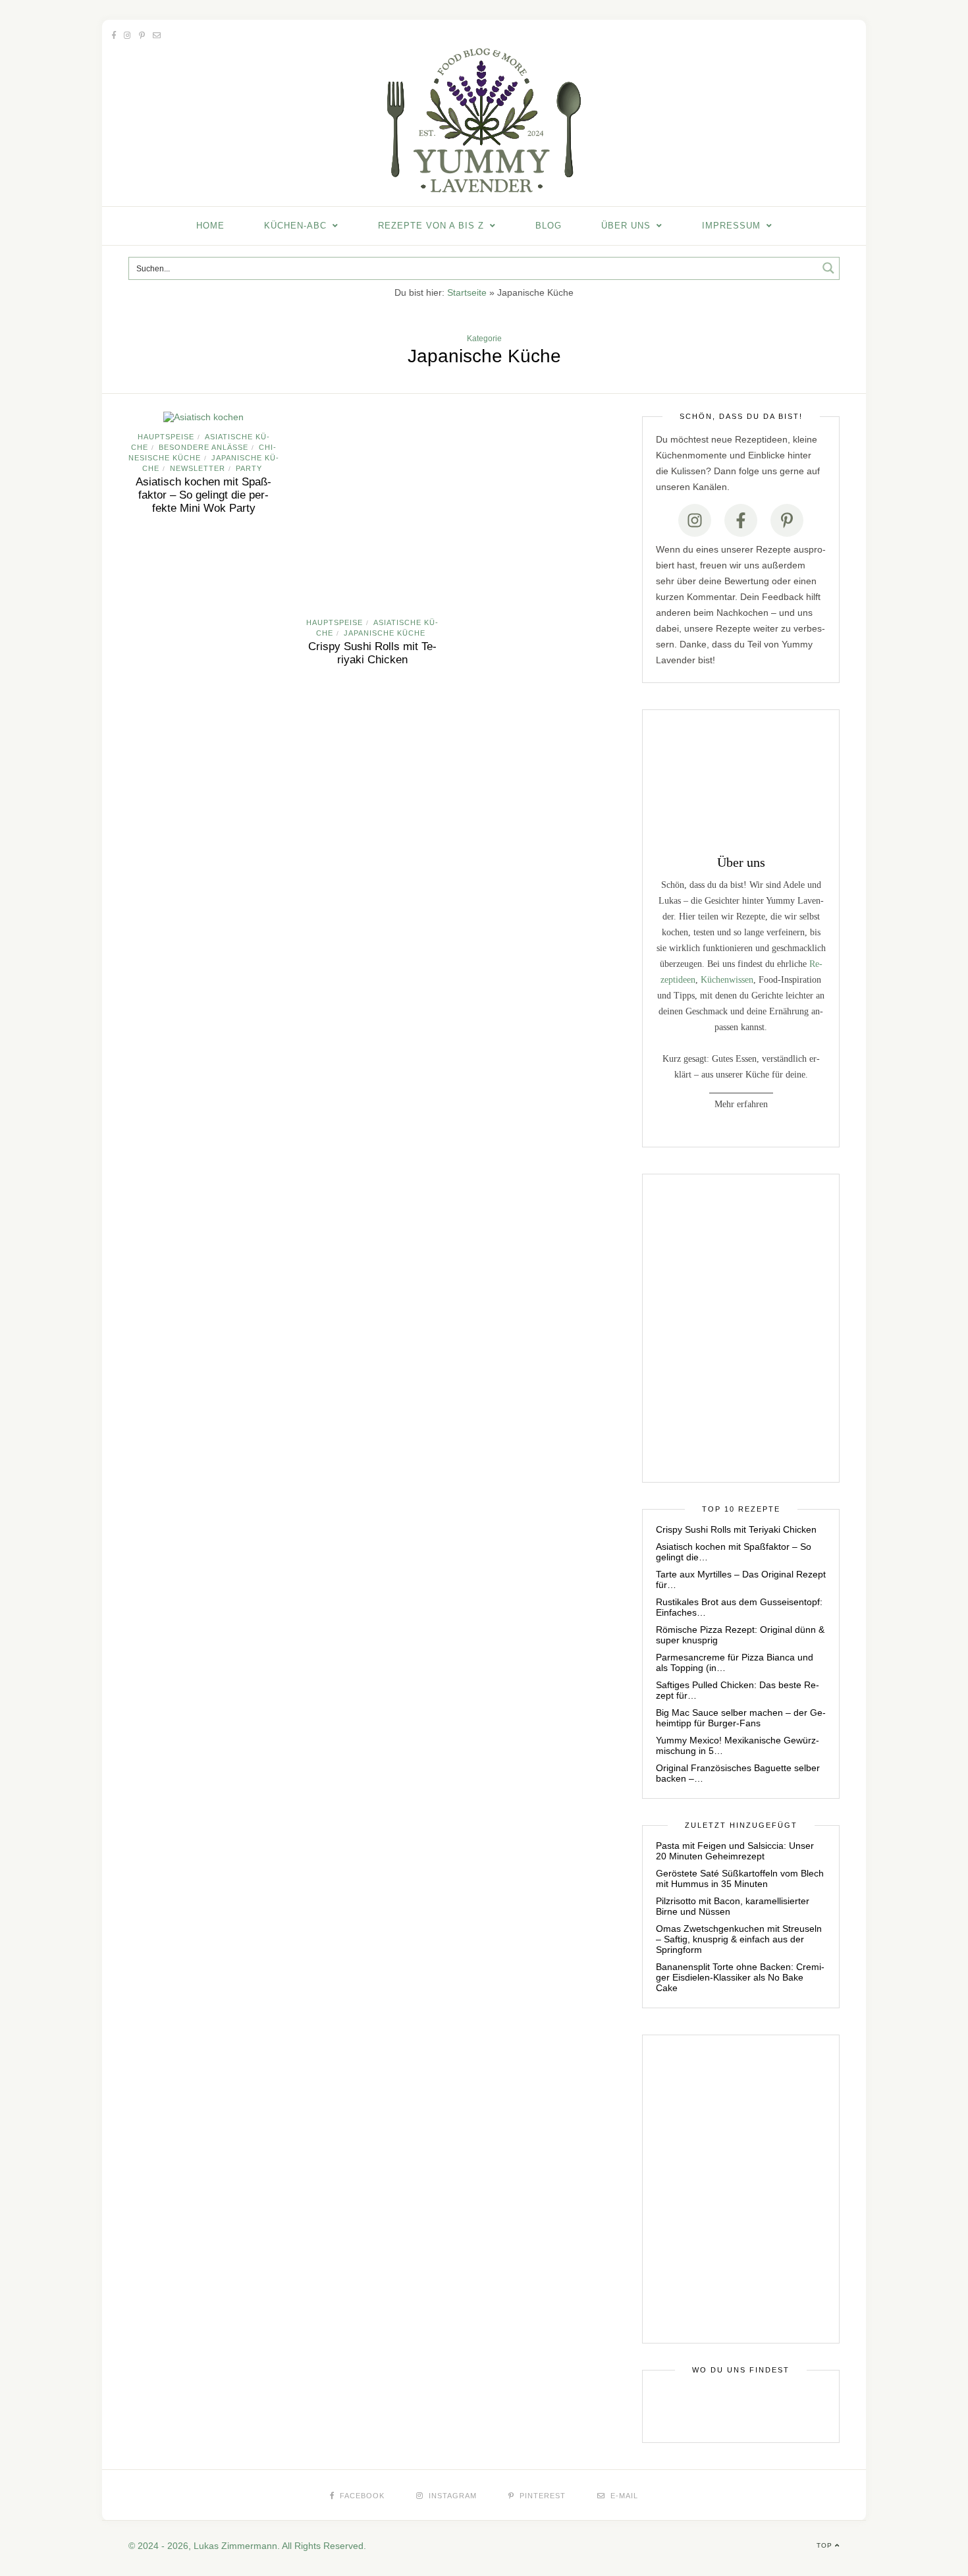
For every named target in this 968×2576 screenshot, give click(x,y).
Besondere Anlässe (203, 447)
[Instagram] (695, 520)
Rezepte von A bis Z (431, 226)
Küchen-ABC (295, 226)
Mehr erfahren (741, 1104)
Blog (549, 226)
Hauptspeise (166, 437)
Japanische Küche (385, 633)
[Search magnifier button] (828, 268)
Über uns (626, 226)
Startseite (467, 292)
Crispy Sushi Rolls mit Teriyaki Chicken (372, 653)
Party (249, 468)
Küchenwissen (727, 980)
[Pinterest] (787, 520)
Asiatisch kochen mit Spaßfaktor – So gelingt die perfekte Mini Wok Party (203, 495)
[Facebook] (741, 520)
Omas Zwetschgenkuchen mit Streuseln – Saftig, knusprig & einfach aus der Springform (739, 1939)
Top (826, 2545)
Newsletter (198, 468)
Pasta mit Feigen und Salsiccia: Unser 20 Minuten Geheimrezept (735, 1851)
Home (210, 226)
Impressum (731, 226)
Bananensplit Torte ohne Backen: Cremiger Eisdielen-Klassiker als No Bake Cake (740, 1977)
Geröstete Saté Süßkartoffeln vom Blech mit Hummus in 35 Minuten (740, 1878)
